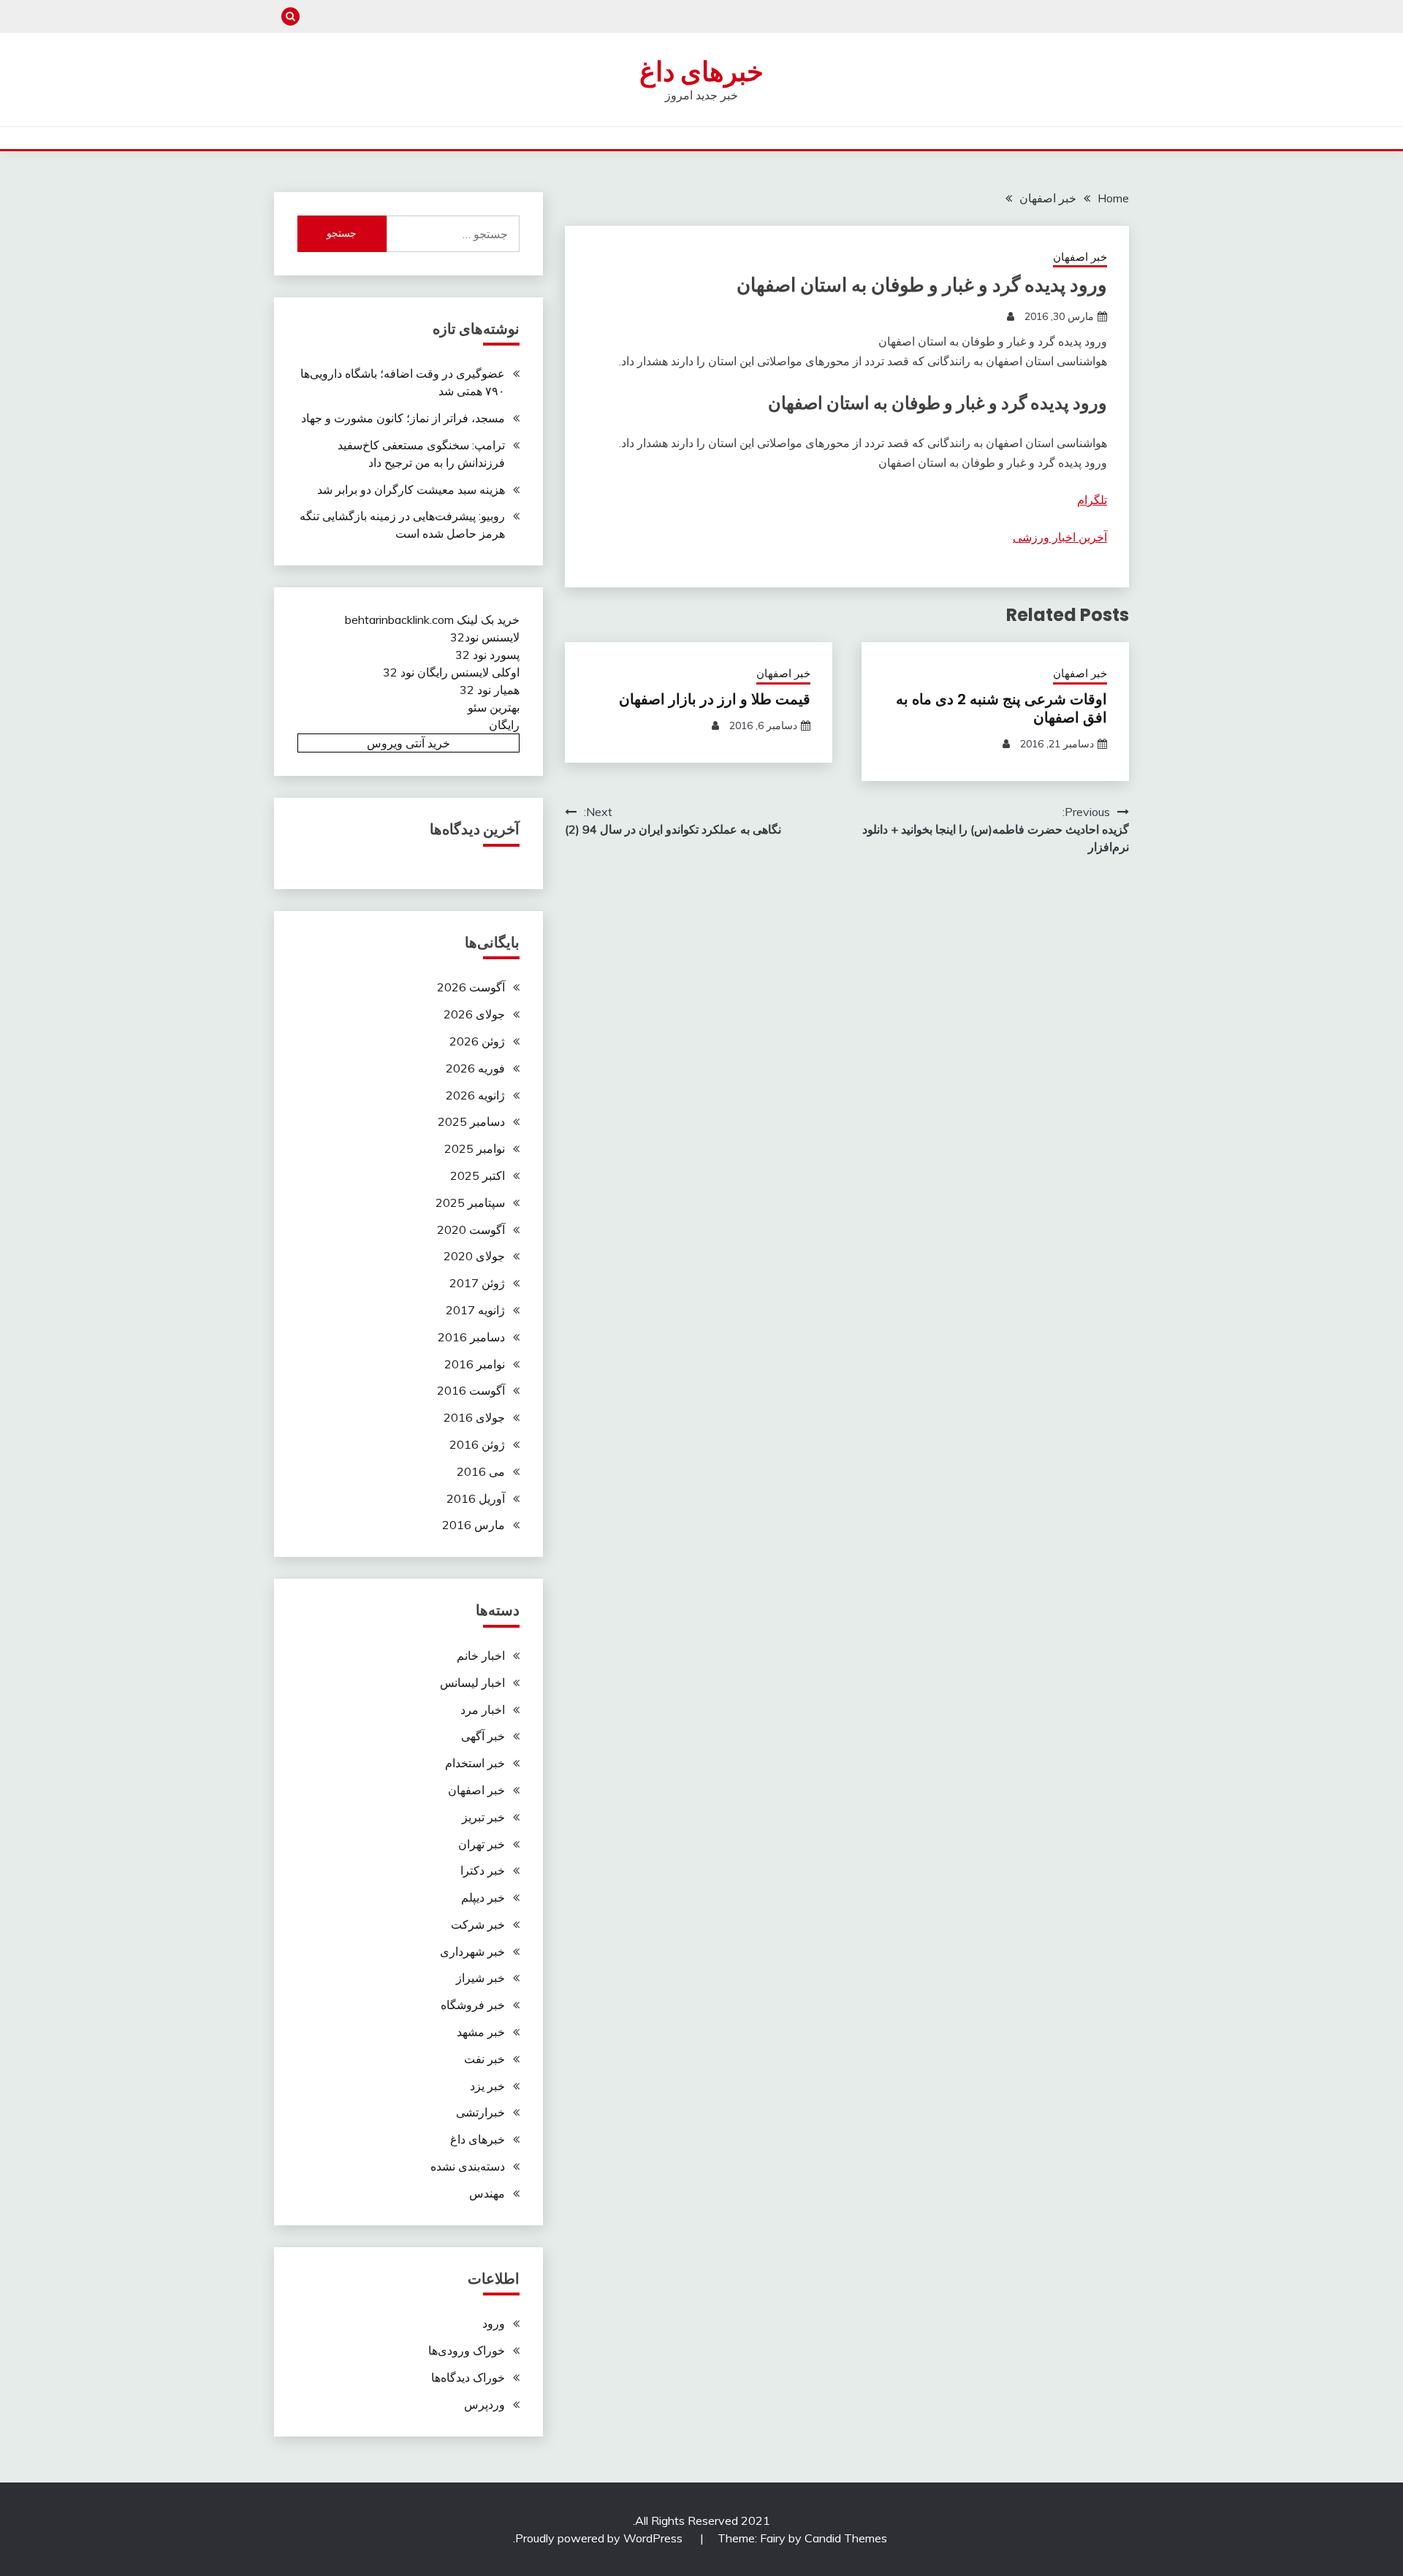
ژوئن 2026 (477, 1041)
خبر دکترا (483, 1870)
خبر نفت (484, 2059)
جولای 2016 (474, 1417)
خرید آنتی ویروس (408, 743)
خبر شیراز (480, 1978)
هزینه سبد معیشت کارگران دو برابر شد (411, 489)
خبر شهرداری (472, 1951)
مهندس (487, 2193)
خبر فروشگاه (473, 2005)
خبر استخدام (475, 1763)
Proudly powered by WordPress (600, 2538)
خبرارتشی (480, 2112)
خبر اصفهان (1080, 257)
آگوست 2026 (471, 987)
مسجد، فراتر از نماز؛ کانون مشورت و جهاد (403, 418)
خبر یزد (487, 2086)
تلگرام (1092, 500)
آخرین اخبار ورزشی (1060, 537)
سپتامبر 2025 (470, 1203)
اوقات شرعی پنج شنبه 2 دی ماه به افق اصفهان (1001, 708)
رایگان (504, 725)
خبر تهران (482, 1844)
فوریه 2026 (475, 1068)
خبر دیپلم (483, 1897)
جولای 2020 (474, 1256)
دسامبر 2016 (471, 1337)
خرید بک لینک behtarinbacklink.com (432, 620)
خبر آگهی (483, 1736)
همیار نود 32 (490, 690)
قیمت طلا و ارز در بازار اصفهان (715, 699)
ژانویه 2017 (475, 1310)
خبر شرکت (478, 1924)
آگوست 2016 (471, 1390)
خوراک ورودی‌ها (467, 2350)
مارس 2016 (474, 1525)
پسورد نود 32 (487, 655)
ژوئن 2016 (477, 1444)
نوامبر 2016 (475, 1364)
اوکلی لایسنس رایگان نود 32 (451, 672)
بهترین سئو (494, 707)
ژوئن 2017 (477, 1283)
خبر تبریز (483, 1817)
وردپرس (484, 2404)
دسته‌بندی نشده (468, 2166)
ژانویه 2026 (475, 1095)
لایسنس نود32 (485, 637)
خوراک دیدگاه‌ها (468, 2377)
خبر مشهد (481, 2032)
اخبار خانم (481, 1655)
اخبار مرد (483, 1710)
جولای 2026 (474, 1014)
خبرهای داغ (701, 72)
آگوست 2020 (471, 1230)
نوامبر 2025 (475, 1148)
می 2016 (481, 1471)
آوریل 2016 (476, 1498)
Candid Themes (846, 2538)
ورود (494, 2323)
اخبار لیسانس (472, 1683)
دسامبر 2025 (471, 1121)
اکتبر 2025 (478, 1175)
